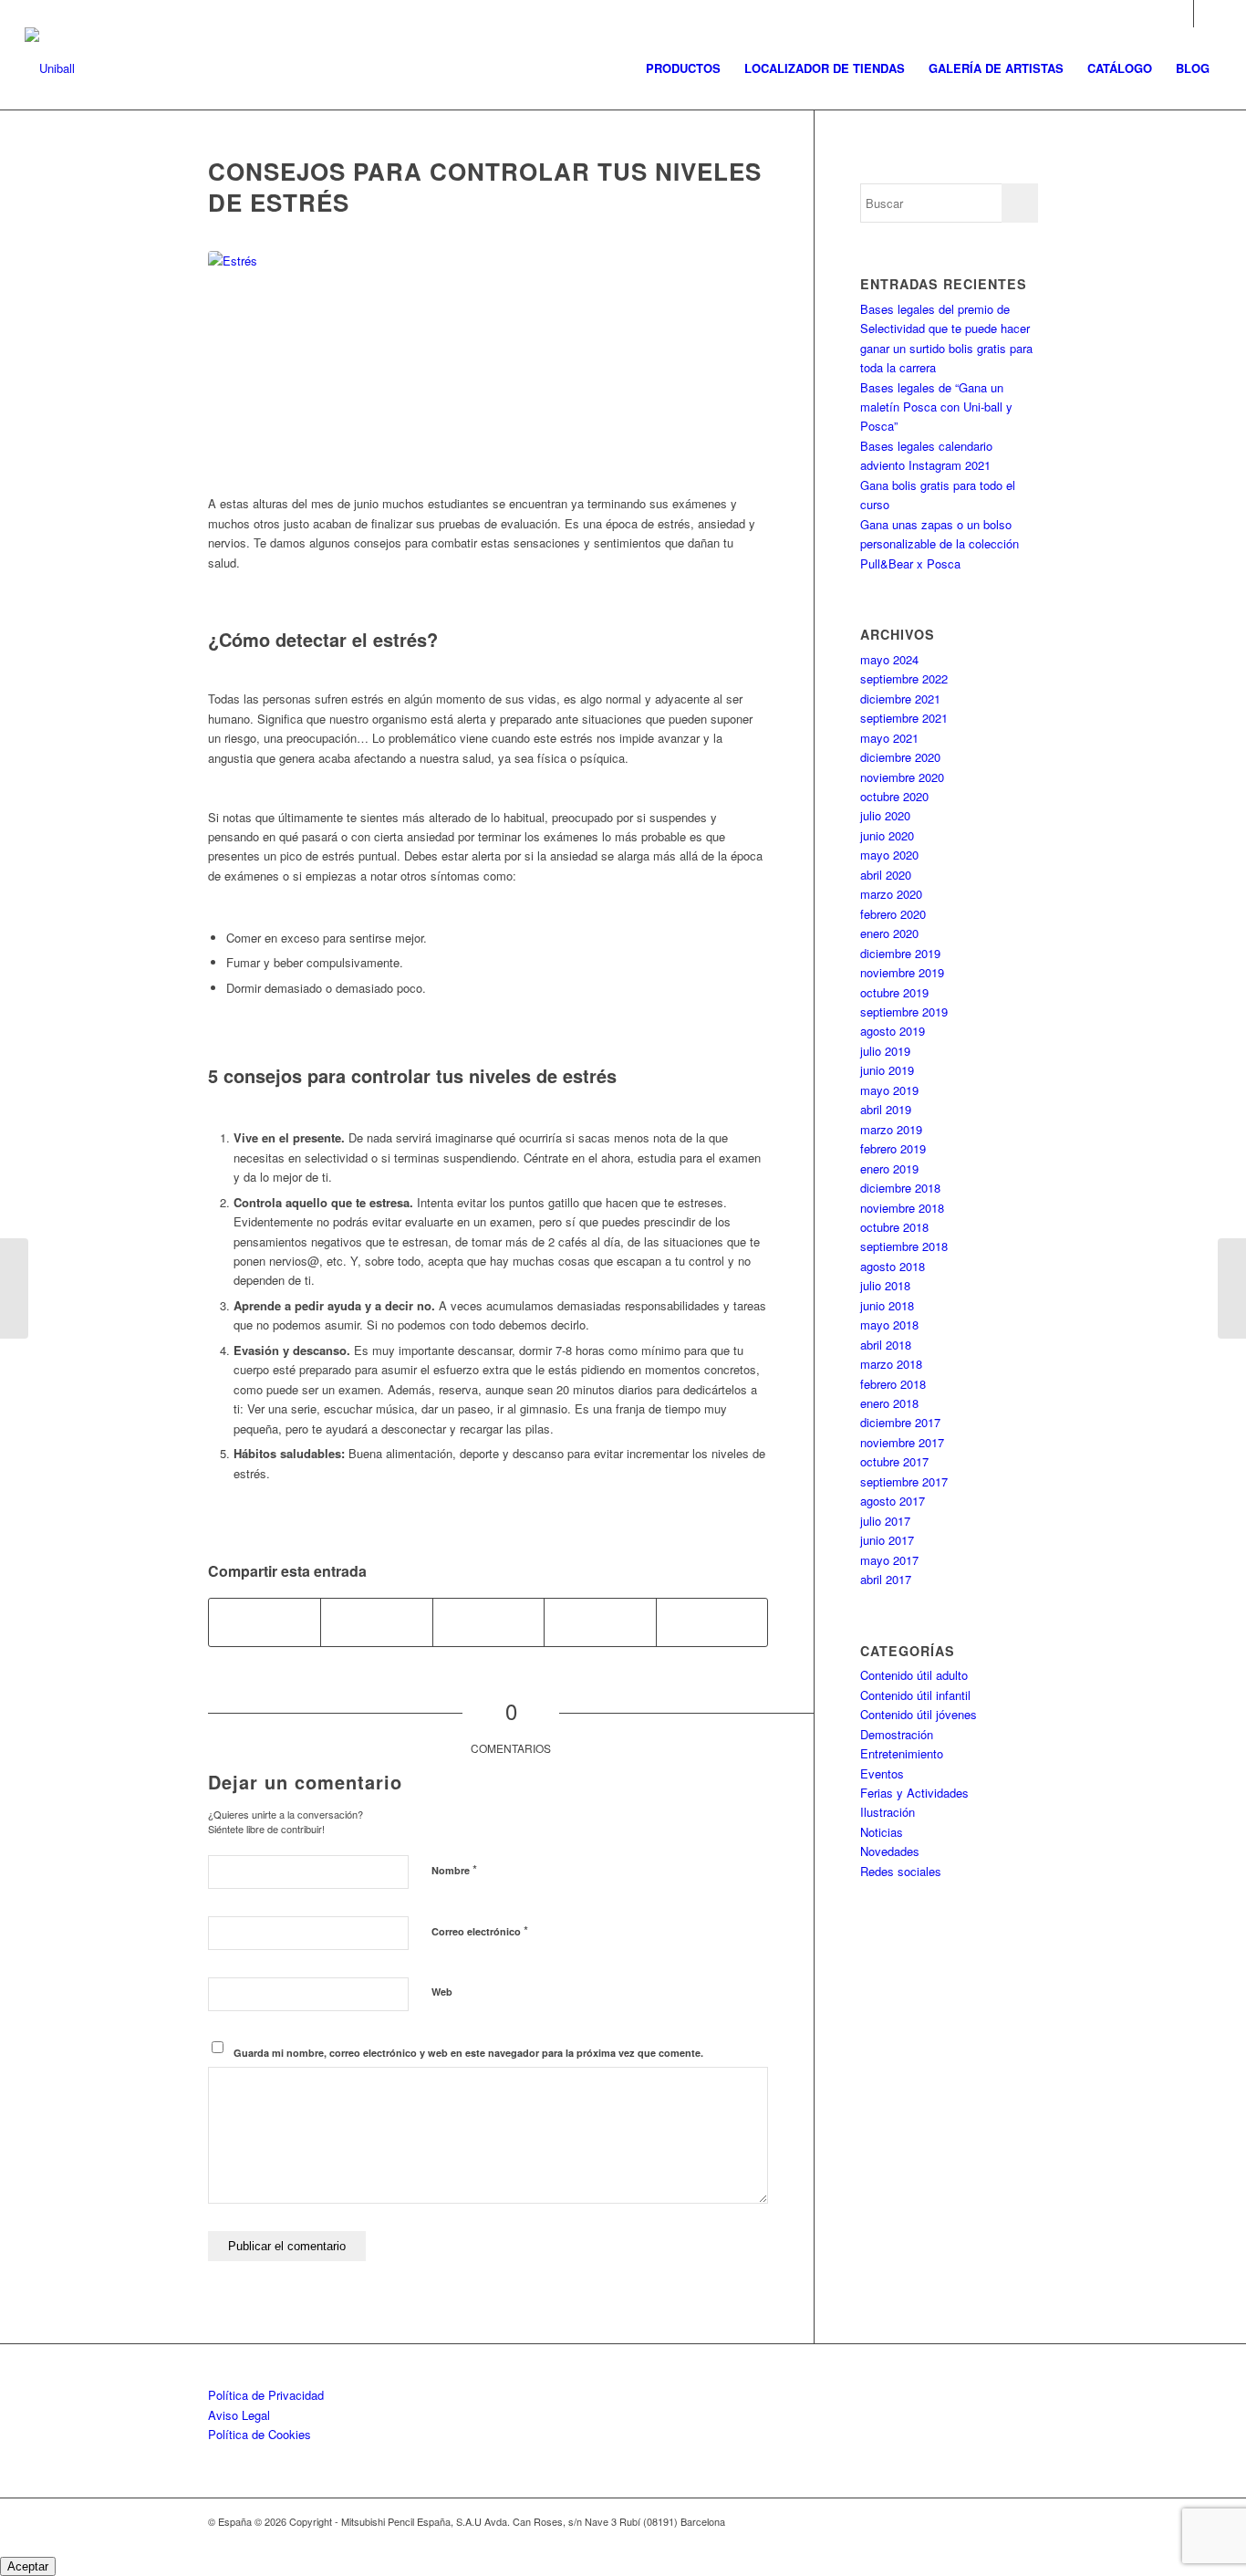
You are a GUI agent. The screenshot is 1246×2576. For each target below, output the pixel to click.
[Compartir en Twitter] (376, 1622)
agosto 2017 (893, 1501)
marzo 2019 (891, 1129)
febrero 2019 (893, 1148)
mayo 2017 (889, 1560)
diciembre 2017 (900, 1422)
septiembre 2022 (904, 678)
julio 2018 (885, 1285)
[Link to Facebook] (1208, 14)
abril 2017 (886, 1579)
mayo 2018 (889, 1325)
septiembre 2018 (904, 1246)
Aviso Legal (239, 2415)
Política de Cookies (260, 2434)
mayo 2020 (889, 855)
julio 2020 (885, 815)
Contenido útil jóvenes (919, 1714)
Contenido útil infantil (915, 1695)
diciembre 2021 (900, 699)
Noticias (882, 1832)
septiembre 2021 (904, 718)
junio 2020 (887, 835)
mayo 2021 (889, 738)
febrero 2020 (893, 914)
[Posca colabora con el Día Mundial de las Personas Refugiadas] (14, 1288)
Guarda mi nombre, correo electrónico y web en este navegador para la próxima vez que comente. (468, 2053)
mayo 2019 (889, 1090)
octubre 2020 (894, 796)
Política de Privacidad (266, 2395)
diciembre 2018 (900, 1188)
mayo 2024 (889, 659)
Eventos (882, 1773)
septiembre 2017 (904, 1481)
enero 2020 (889, 933)
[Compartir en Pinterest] (600, 1622)
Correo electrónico (480, 1930)
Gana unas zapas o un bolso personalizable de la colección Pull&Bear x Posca (940, 544)
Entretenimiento (902, 1753)
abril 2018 (886, 1345)
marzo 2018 (891, 1364)
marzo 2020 (891, 894)
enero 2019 (889, 1168)
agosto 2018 (893, 1266)
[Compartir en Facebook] (265, 1622)
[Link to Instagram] (1180, 14)
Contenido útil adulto (914, 1675)
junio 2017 (887, 1540)
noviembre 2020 (902, 777)
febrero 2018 (893, 1384)
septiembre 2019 (904, 1012)
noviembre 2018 (902, 1208)
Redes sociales (901, 1871)
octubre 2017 (894, 1461)
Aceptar (28, 2566)
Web (442, 1992)
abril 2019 (886, 1109)
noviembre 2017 (902, 1442)
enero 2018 (889, 1403)
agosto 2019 (893, 1031)
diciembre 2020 (900, 757)
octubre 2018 (894, 1227)
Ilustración (888, 1812)
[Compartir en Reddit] (712, 1622)
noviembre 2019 (902, 972)
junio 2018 (887, 1305)
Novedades (890, 1851)
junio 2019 (887, 1070)
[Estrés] (488, 363)
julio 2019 (885, 1051)
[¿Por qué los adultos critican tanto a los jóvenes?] (1232, 1288)
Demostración (897, 1734)
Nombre (454, 1869)
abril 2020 (886, 875)
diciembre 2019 (900, 953)
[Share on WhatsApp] (488, 1622)
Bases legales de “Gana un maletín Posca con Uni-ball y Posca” (936, 407)
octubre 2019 (894, 992)
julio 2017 (885, 1521)
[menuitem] (683, 68)
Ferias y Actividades (914, 1793)
